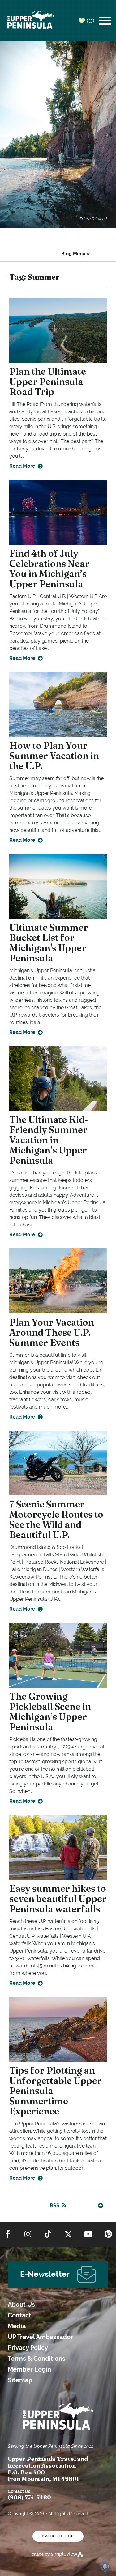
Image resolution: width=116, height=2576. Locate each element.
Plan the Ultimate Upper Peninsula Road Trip (48, 382)
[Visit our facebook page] (8, 2234)
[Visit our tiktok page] (48, 2234)
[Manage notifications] (105, 2566)
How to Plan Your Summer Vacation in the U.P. (54, 756)
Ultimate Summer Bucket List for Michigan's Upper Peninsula (49, 943)
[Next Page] (101, 2206)
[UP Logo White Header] (31, 21)
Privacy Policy (28, 2348)
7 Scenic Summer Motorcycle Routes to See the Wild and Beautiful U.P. (56, 1520)
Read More (22, 466)
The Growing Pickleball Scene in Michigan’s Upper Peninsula (50, 1712)
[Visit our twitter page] (68, 2234)
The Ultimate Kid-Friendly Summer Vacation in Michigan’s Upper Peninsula (49, 1140)
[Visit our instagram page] (28, 2234)
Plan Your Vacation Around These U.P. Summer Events (52, 1332)
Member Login (29, 2369)
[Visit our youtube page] (88, 2234)
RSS (55, 2205)
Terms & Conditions (37, 2359)
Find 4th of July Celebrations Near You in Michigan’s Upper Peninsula (49, 569)
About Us (21, 2305)
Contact (19, 2315)
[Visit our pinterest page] (108, 2234)
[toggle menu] (105, 21)
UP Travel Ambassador (40, 2337)
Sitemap (20, 2380)
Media (17, 2326)
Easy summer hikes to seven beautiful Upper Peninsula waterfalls (58, 1899)
